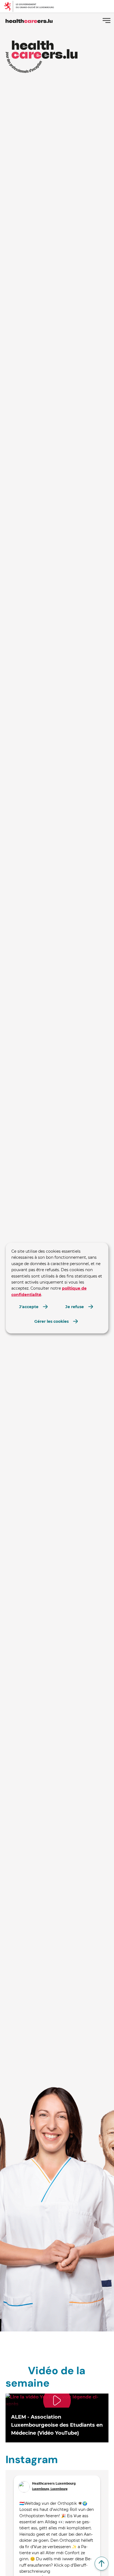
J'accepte (29, 1307)
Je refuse (75, 1307)
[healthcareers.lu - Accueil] (29, 20)
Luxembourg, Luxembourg (50, 2489)
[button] (57, 2418)
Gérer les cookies (51, 1321)
